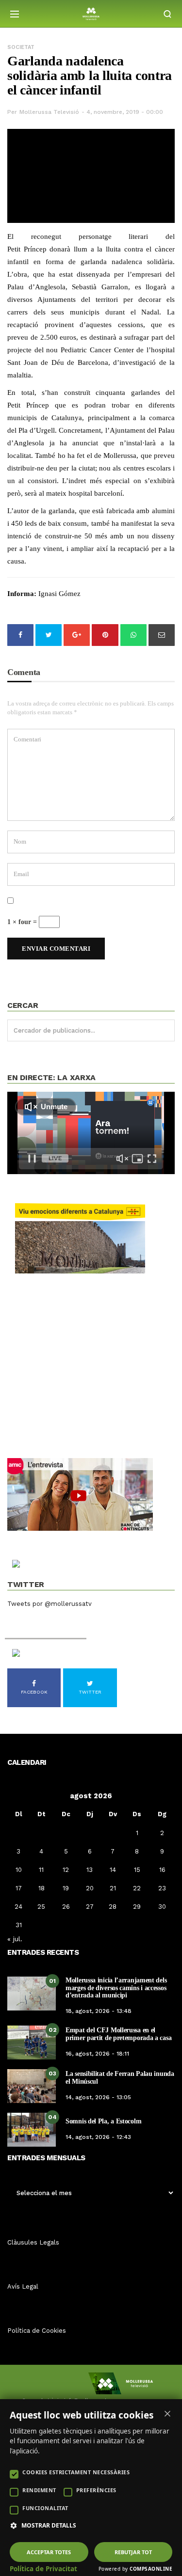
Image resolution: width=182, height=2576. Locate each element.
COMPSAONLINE (151, 2569)
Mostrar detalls (49, 2526)
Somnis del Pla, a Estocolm (103, 2121)
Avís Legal (23, 2286)
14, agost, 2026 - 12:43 (98, 2137)
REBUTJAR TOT (133, 2552)
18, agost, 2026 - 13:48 (99, 2011)
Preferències (96, 2490)
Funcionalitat (45, 2508)
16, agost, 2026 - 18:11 (97, 2054)
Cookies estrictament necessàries (76, 2472)
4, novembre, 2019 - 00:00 (125, 112)
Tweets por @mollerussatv (50, 1604)
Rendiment (39, 2490)
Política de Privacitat (43, 2569)
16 (162, 1870)
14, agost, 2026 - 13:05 (98, 2097)
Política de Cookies (37, 2331)
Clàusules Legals (33, 2242)
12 (66, 1870)
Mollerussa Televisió (49, 112)
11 (41, 1870)
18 (41, 1888)
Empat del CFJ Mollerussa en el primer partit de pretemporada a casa (118, 2034)
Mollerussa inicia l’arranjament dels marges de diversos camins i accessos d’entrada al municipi (116, 1988)
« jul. (15, 1939)
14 (113, 1870)
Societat (21, 47)
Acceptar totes (49, 2552)
